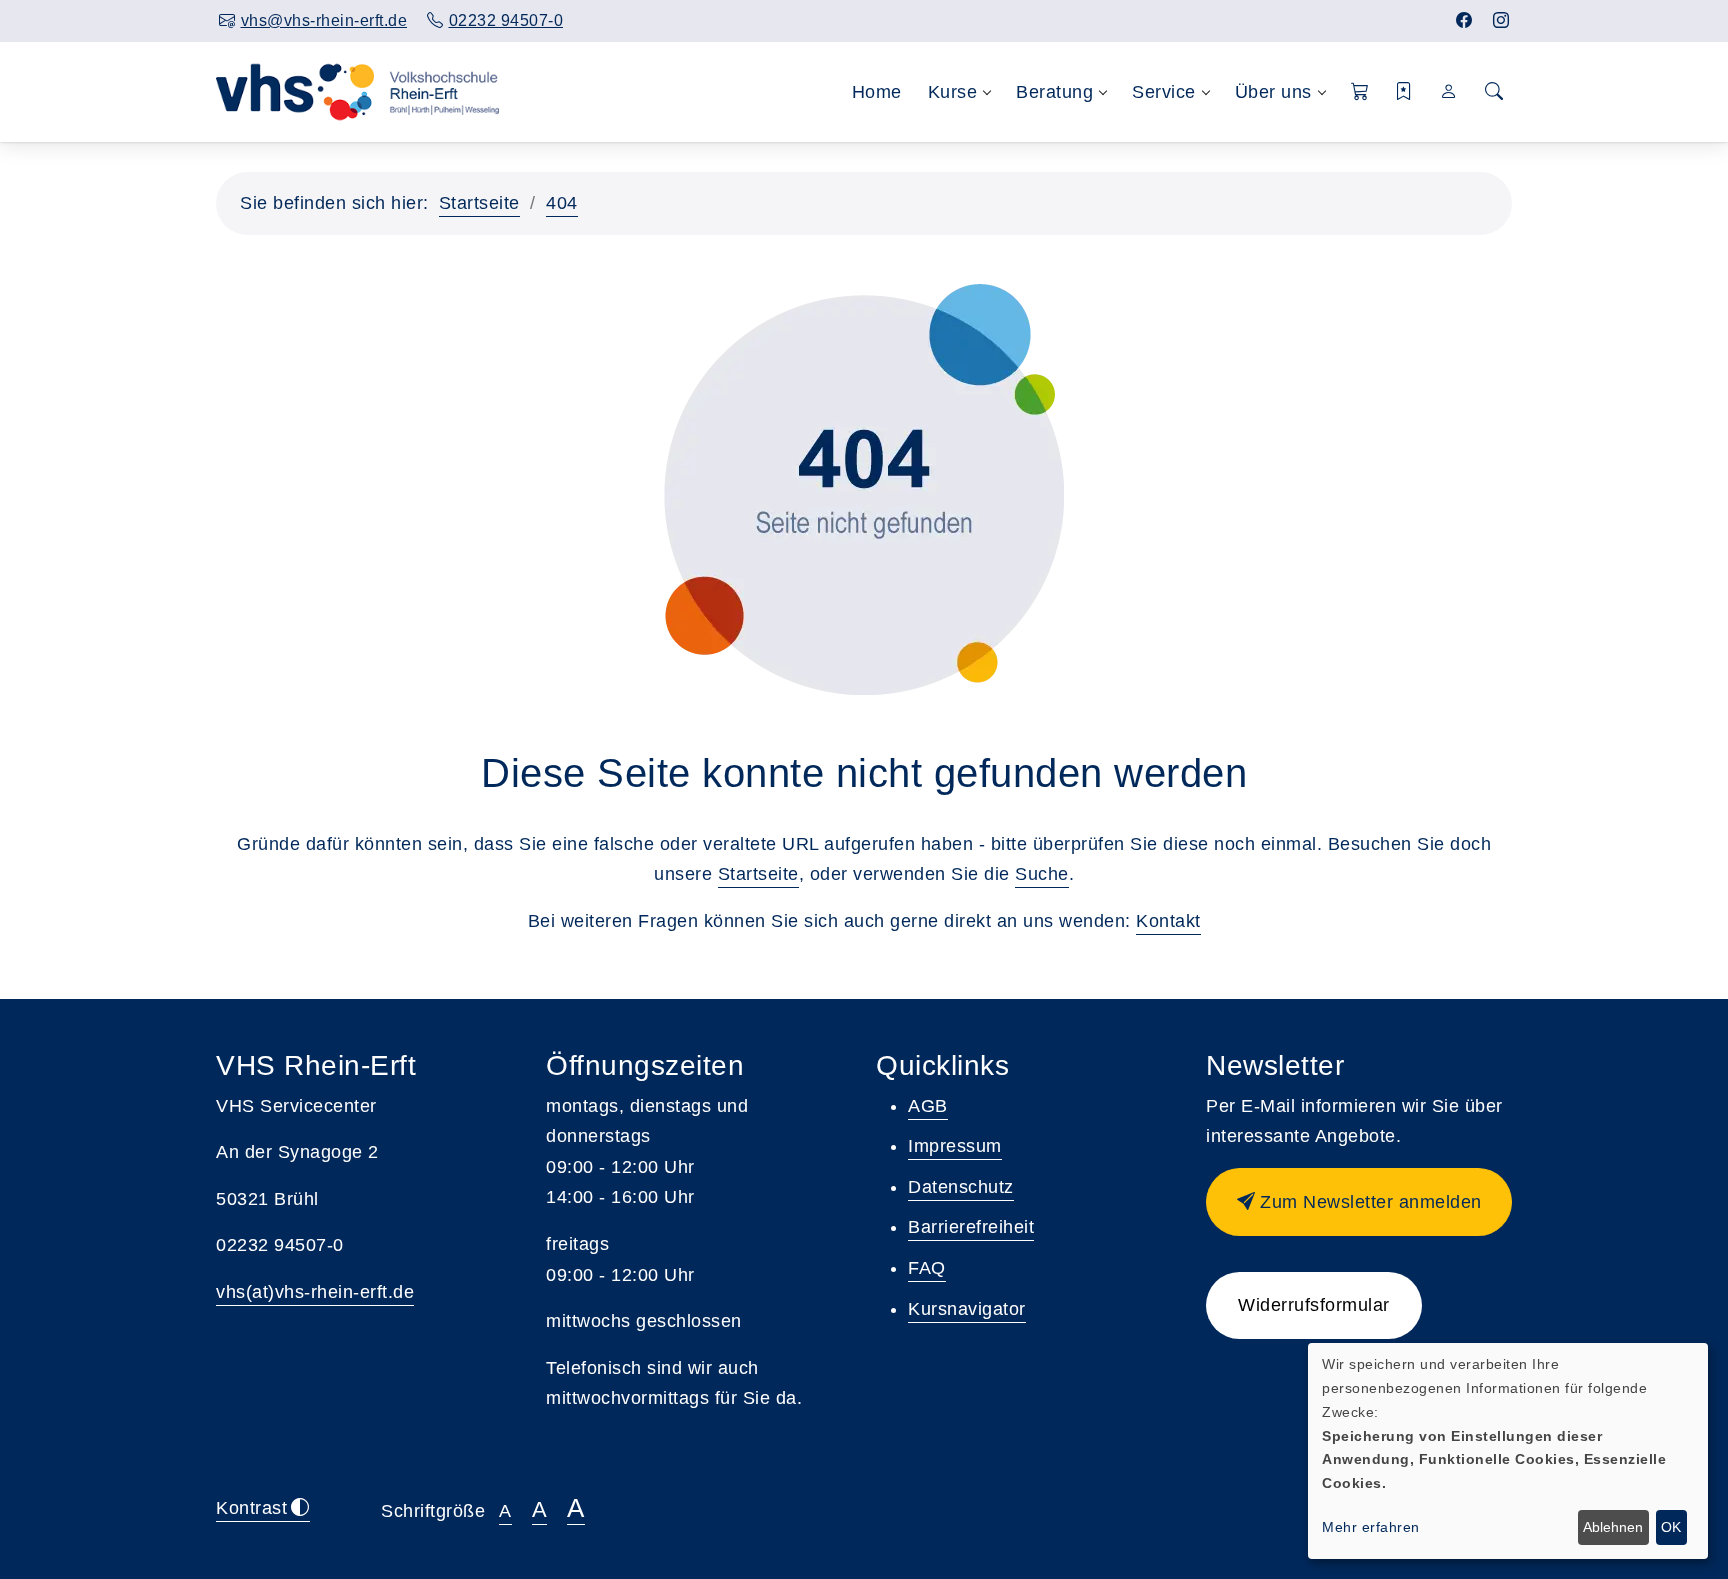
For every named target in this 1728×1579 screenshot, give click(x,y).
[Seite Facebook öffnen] (1464, 20)
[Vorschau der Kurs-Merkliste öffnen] (1404, 92)
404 (562, 203)
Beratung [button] (1054, 92)
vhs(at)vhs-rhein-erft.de (315, 1292)
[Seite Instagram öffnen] (1501, 20)
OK (1671, 1527)
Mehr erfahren (1371, 1527)
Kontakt (1168, 921)
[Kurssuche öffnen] (1494, 92)
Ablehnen (1613, 1527)
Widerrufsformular (1314, 1305)
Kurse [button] (953, 92)
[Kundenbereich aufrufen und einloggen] (1449, 92)
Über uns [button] (1273, 92)
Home (877, 92)
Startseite (479, 203)
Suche (1042, 874)
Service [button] (1164, 92)
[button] (1360, 92)
